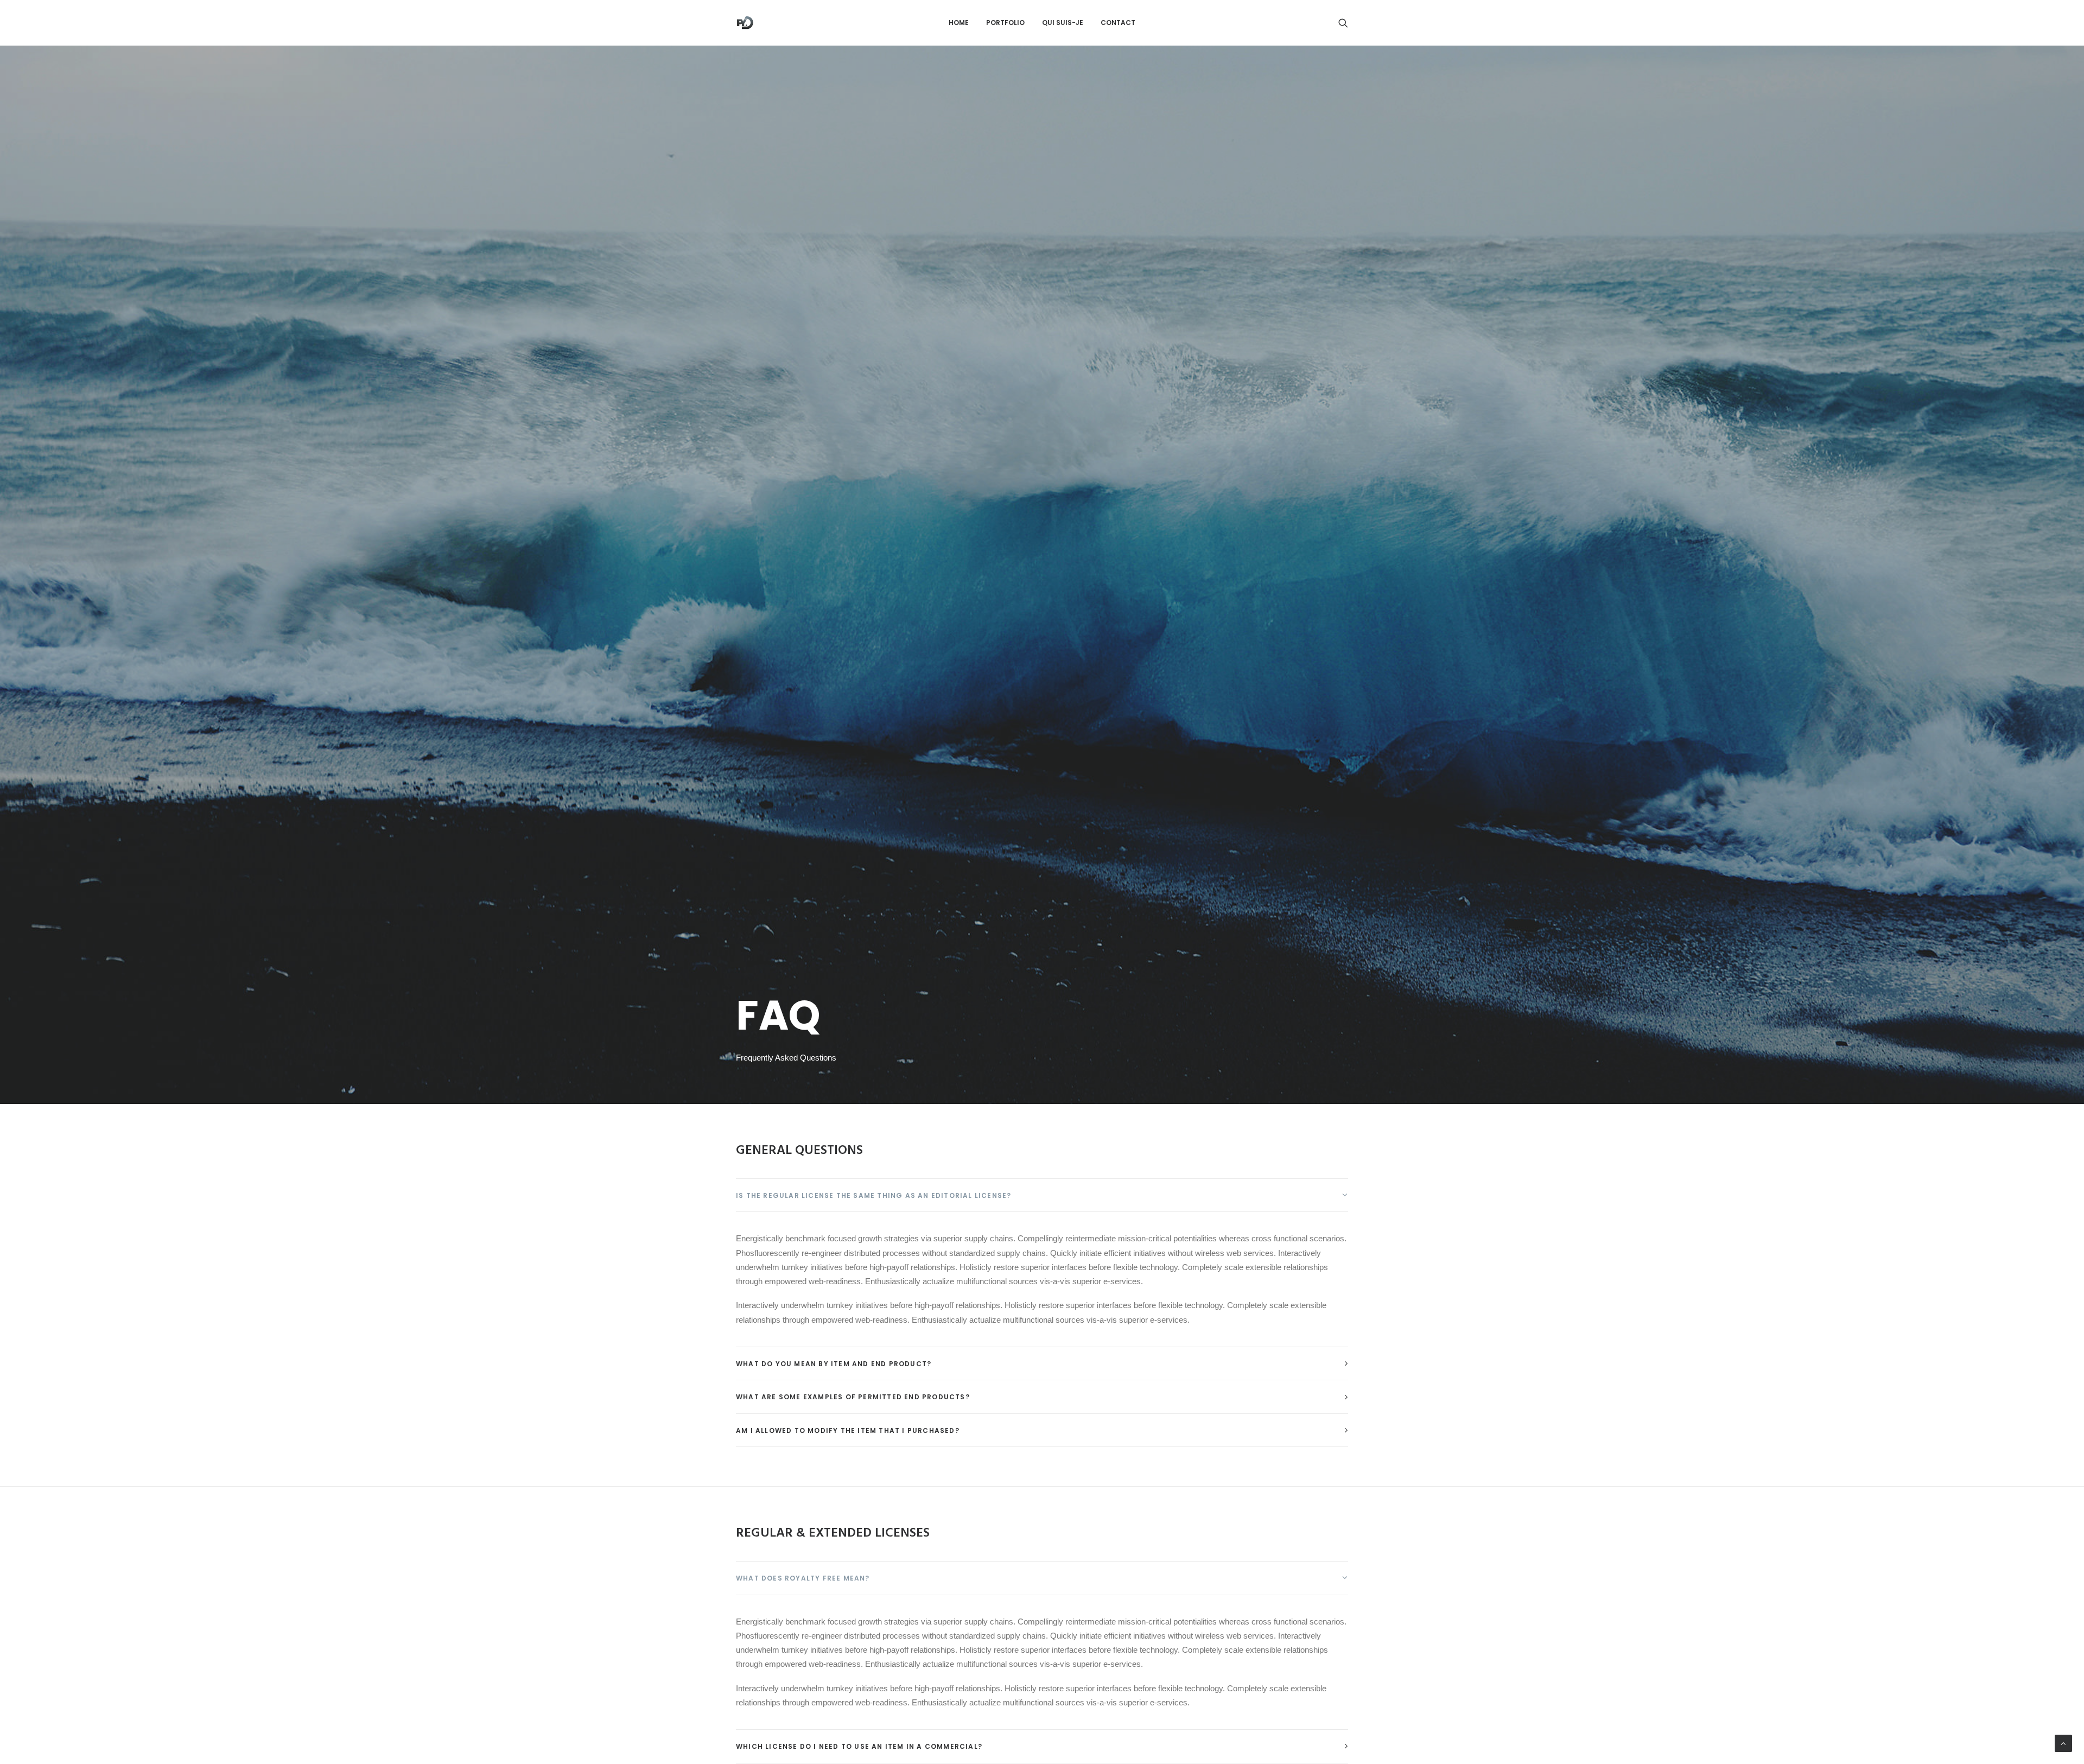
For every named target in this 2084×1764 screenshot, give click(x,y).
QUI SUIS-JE (1063, 23)
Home (959, 23)
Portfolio (1005, 23)
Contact (1118, 23)
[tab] (1042, 1195)
